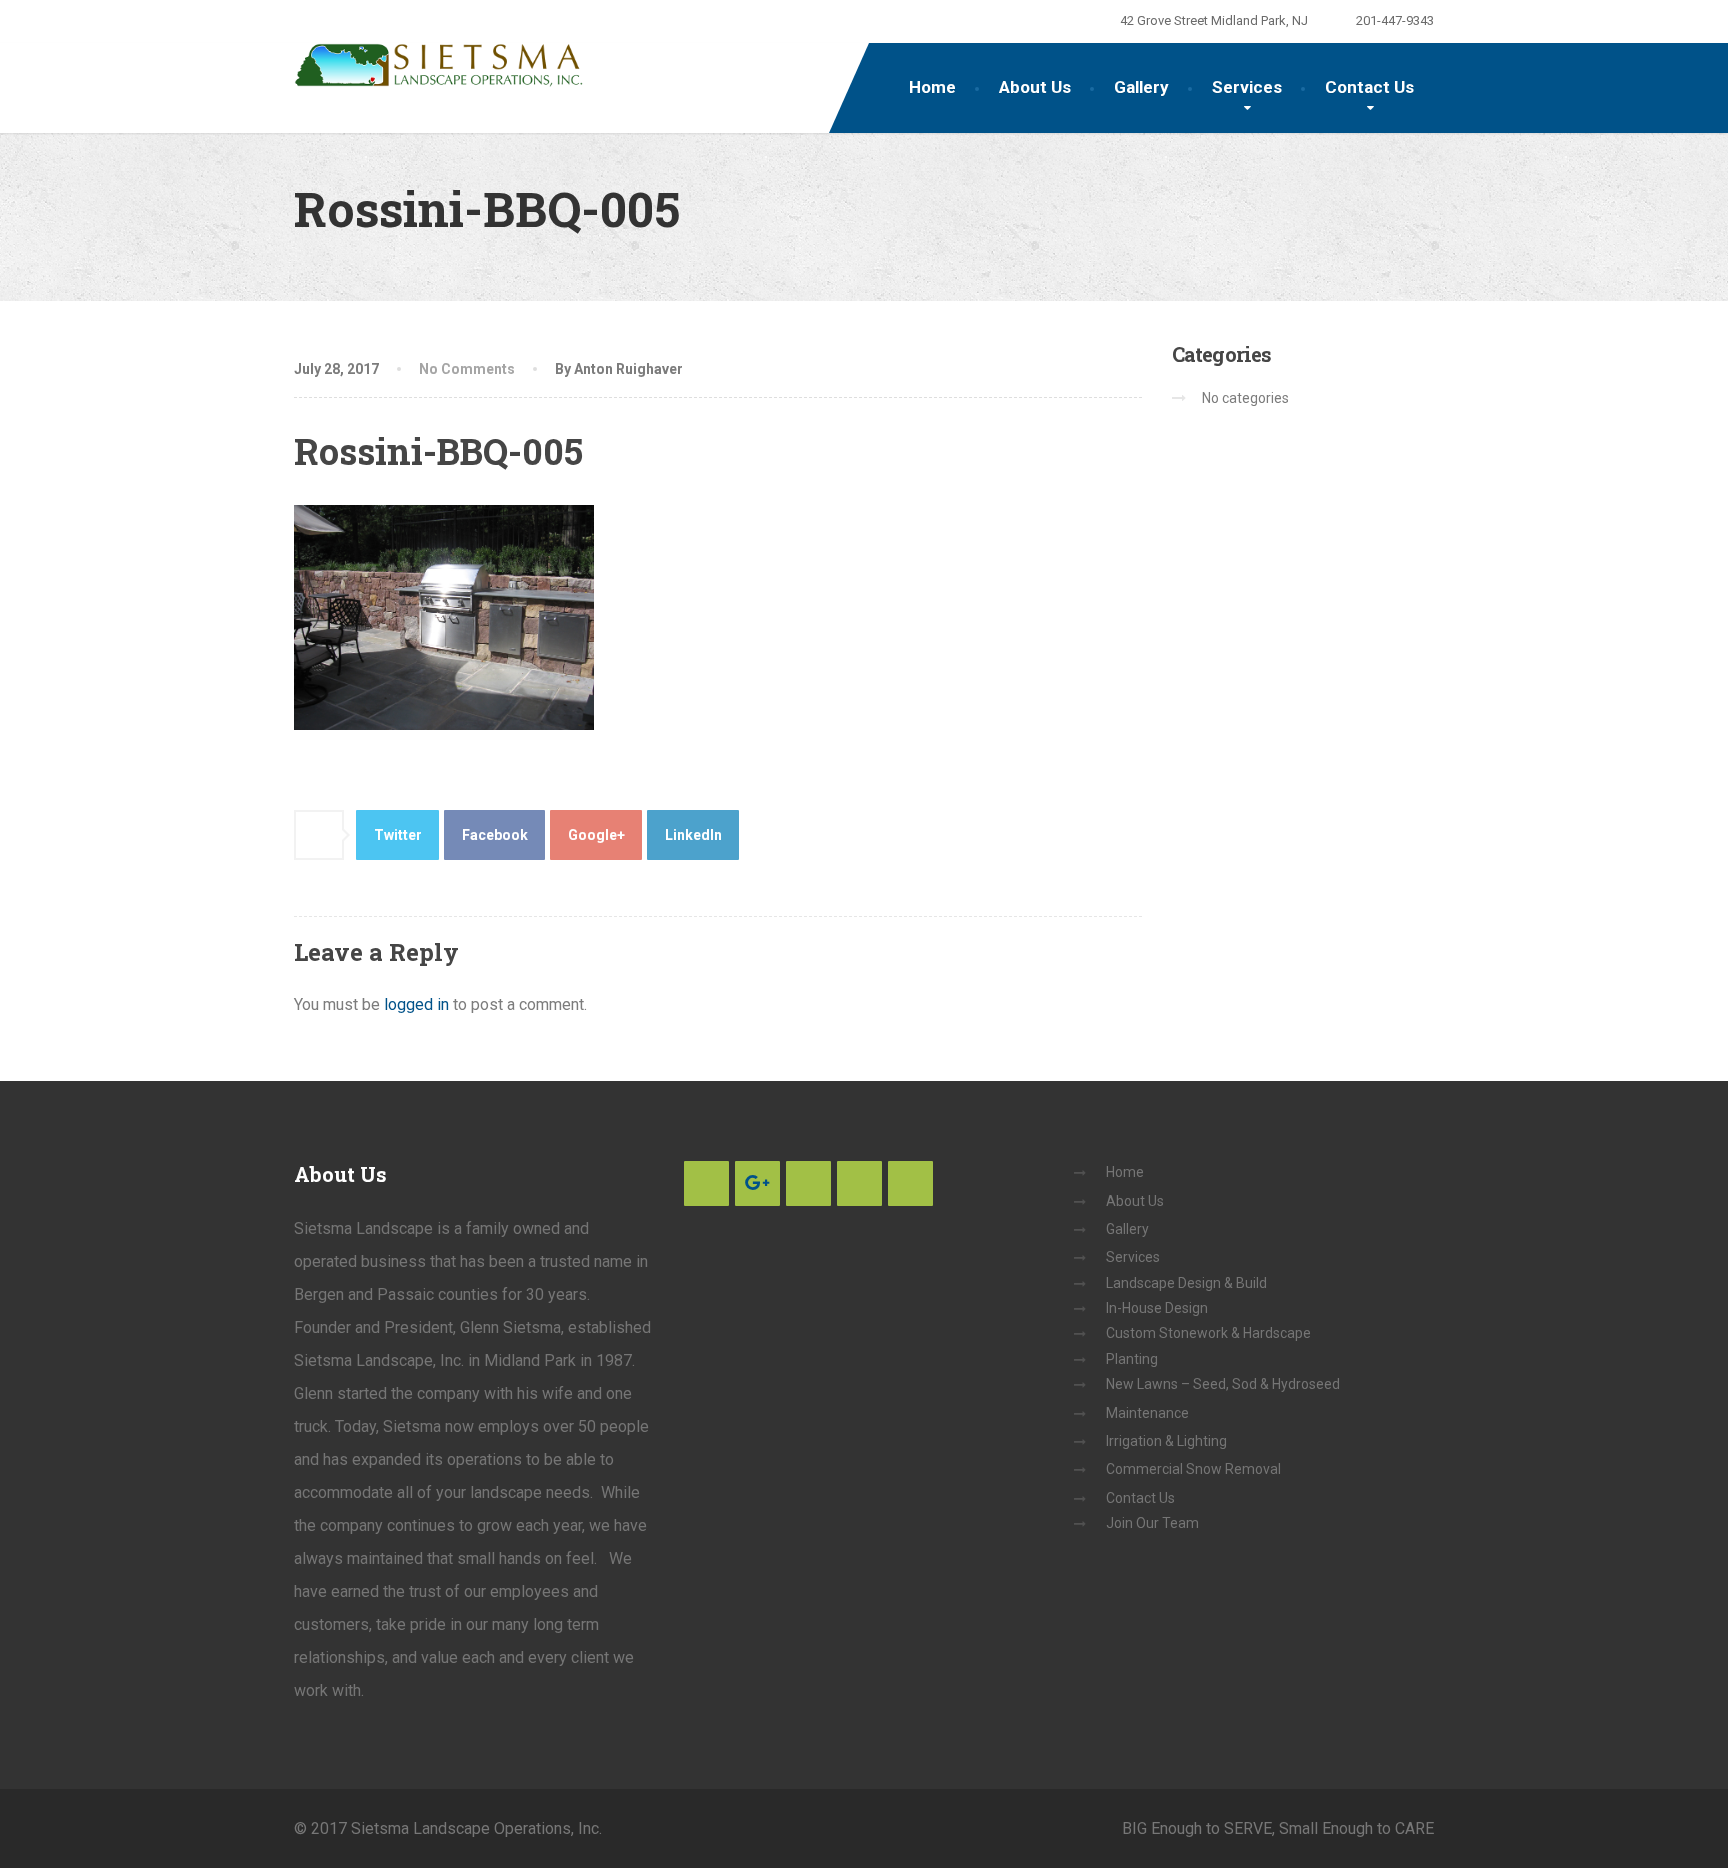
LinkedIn (693, 835)
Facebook (495, 835)
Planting (1132, 1359)
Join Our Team (1152, 1523)
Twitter (398, 835)
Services (1247, 87)
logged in (416, 1004)
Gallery (1141, 87)
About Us (1035, 87)
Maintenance (1147, 1413)
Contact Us (1369, 87)
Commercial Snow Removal (1193, 1469)
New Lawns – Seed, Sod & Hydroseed (1223, 1384)
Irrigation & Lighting (1166, 1441)
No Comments (467, 369)
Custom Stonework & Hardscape (1208, 1333)
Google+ (596, 835)
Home (932, 87)
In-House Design (1157, 1308)
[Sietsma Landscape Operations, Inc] (439, 65)
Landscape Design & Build (1186, 1283)
